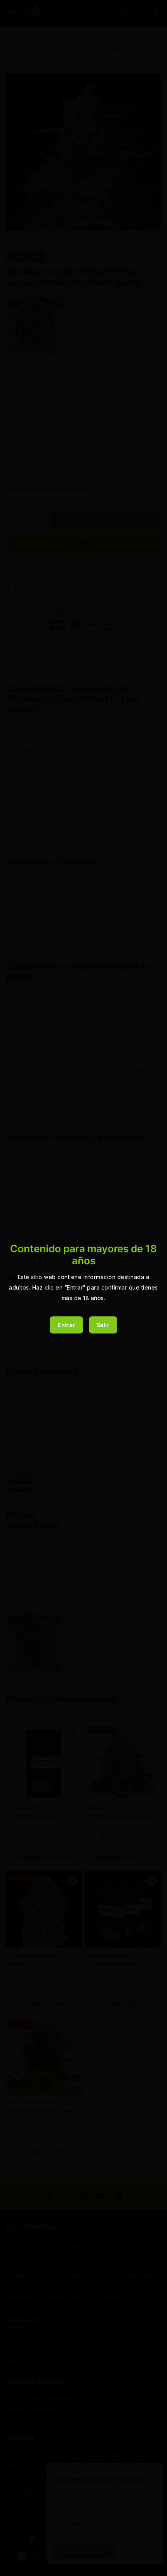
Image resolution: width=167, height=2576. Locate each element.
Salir (103, 1325)
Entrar (66, 1325)
